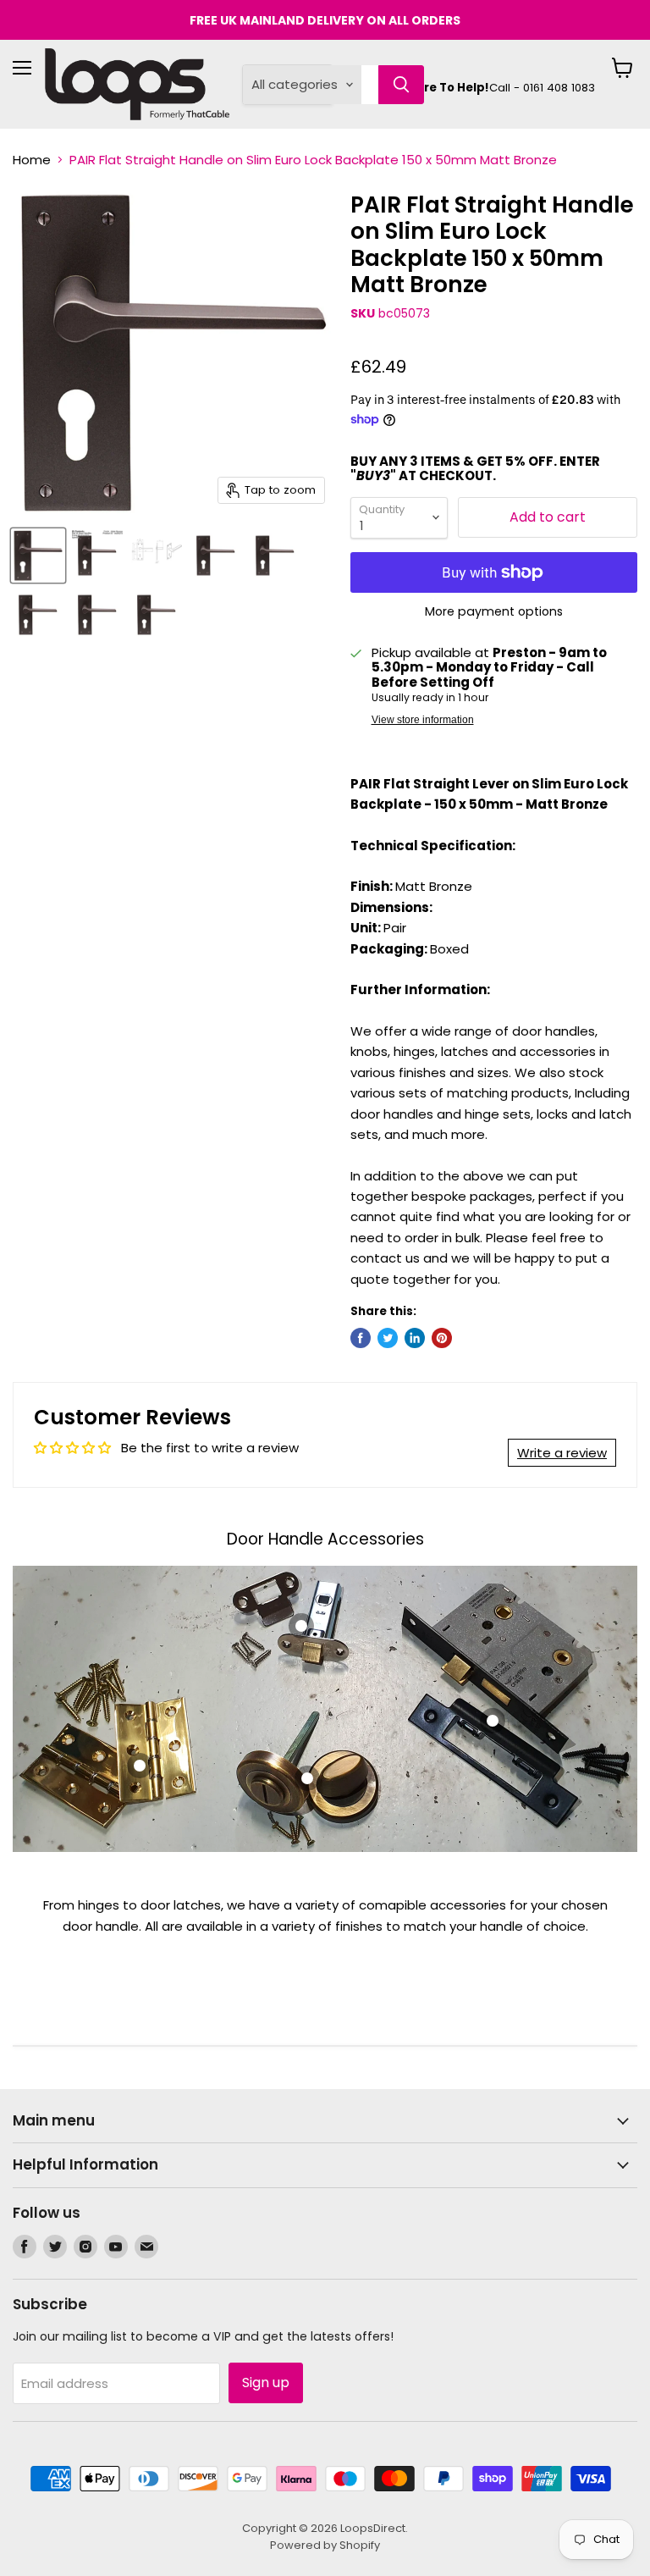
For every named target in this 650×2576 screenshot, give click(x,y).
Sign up (266, 2383)
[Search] (401, 85)
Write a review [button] (562, 1453)
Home (32, 160)
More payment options (494, 611)
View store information (423, 720)
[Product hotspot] (140, 1766)
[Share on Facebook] (361, 1338)
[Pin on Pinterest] (442, 1338)
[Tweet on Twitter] (388, 1338)
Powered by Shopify (325, 2545)
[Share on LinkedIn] (415, 1338)
